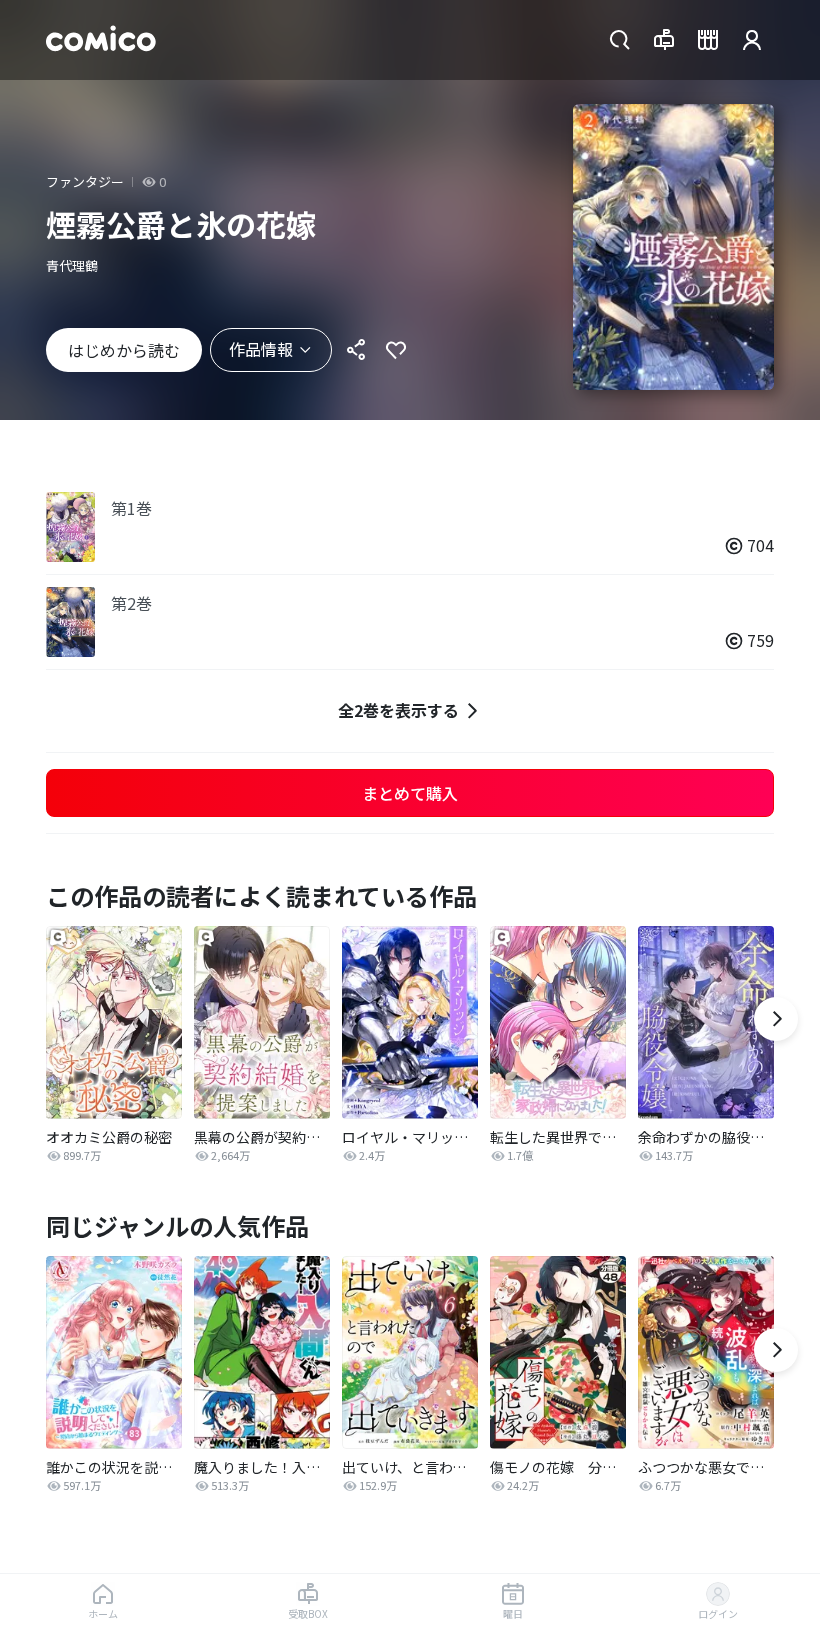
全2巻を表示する (398, 710)
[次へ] (776, 1019)
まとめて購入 (410, 793)
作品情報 (261, 349)
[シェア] (356, 350)
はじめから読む (124, 350)
